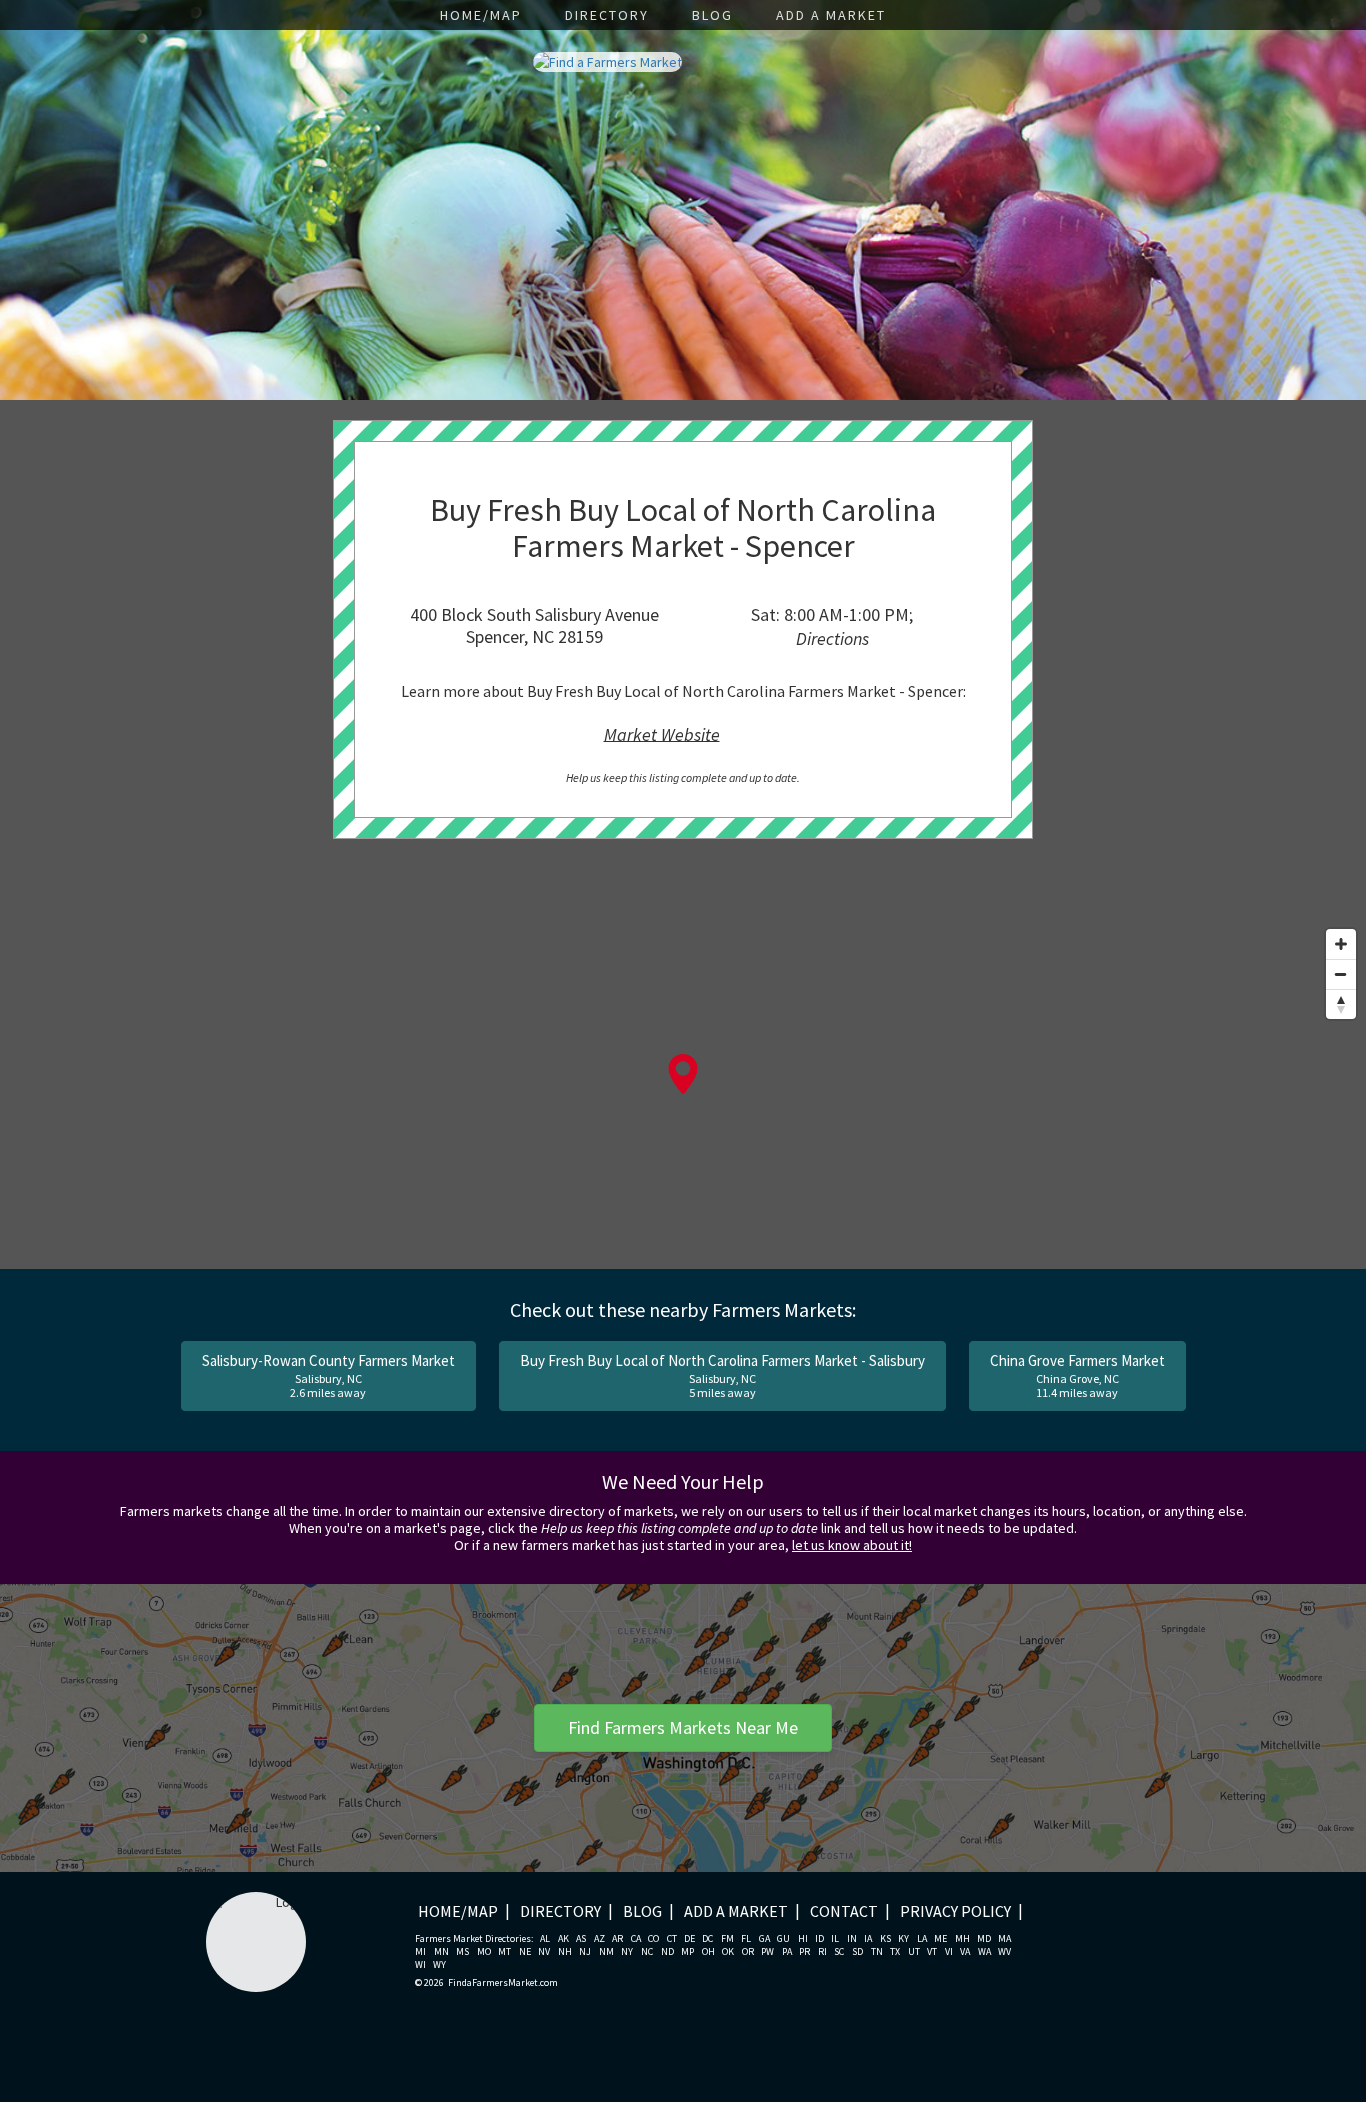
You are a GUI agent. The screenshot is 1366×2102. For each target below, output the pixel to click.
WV (1004, 1952)
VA (965, 1952)
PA (787, 1952)
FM (727, 1939)
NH (565, 1952)
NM (606, 1952)
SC (839, 1952)
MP (687, 1952)
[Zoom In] (1341, 944)
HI (803, 1939)
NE (525, 1952)
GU (783, 1939)
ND (667, 1952)
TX (895, 1952)
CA (636, 1939)
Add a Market (831, 15)
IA (868, 1939)
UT (914, 1952)
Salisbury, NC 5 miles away (722, 1375)
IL (835, 1939)
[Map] (683, 1094)
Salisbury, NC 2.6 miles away (328, 1375)
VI (949, 1952)
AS (581, 1939)
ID (819, 1939)
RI (822, 1952)
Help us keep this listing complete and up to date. (683, 777)
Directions (832, 638)
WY (439, 1965)
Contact (844, 1911)
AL (545, 1939)
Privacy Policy (955, 1911)
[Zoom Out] (1341, 974)
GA (764, 1939)
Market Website (662, 733)
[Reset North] (1341, 1004)
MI (420, 1952)
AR (617, 1939)
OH (708, 1952)
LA (922, 1939)
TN (877, 1952)
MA (1004, 1939)
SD (857, 1952)
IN (852, 1939)
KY (903, 1939)
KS (885, 1939)
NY (627, 1952)
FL (746, 1939)
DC (707, 1939)
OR (748, 1952)
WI (420, 1965)
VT (932, 1952)
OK (728, 1952)
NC (647, 1952)
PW (767, 1952)
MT (504, 1952)
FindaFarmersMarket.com (503, 1983)
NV (544, 1952)
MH (962, 1939)
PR (804, 1952)
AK (563, 1939)
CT (672, 1939)
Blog (712, 15)
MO (484, 1952)
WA (984, 1952)
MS (462, 1952)
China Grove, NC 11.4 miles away (1077, 1375)
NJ (585, 1952)
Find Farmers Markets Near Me (683, 1727)
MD (984, 1939)
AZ (599, 1939)
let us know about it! (852, 1545)
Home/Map (481, 15)
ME (940, 1939)
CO (653, 1939)
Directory (607, 15)
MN (441, 1952)
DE (689, 1939)
